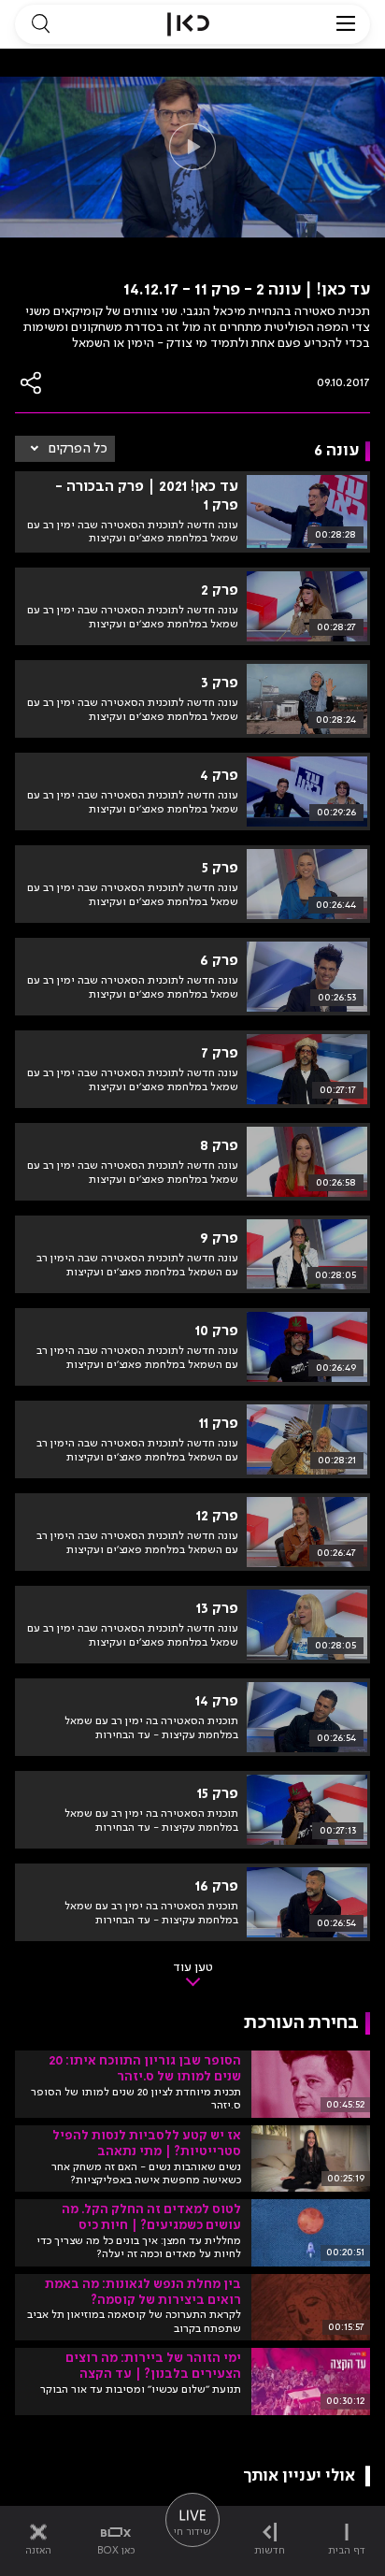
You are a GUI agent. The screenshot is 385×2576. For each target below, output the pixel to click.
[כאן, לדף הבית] (188, 24)
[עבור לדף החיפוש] (40, 24)
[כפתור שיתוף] (32, 383)
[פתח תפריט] (346, 24)
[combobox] (65, 449)
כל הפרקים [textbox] (78, 449)
